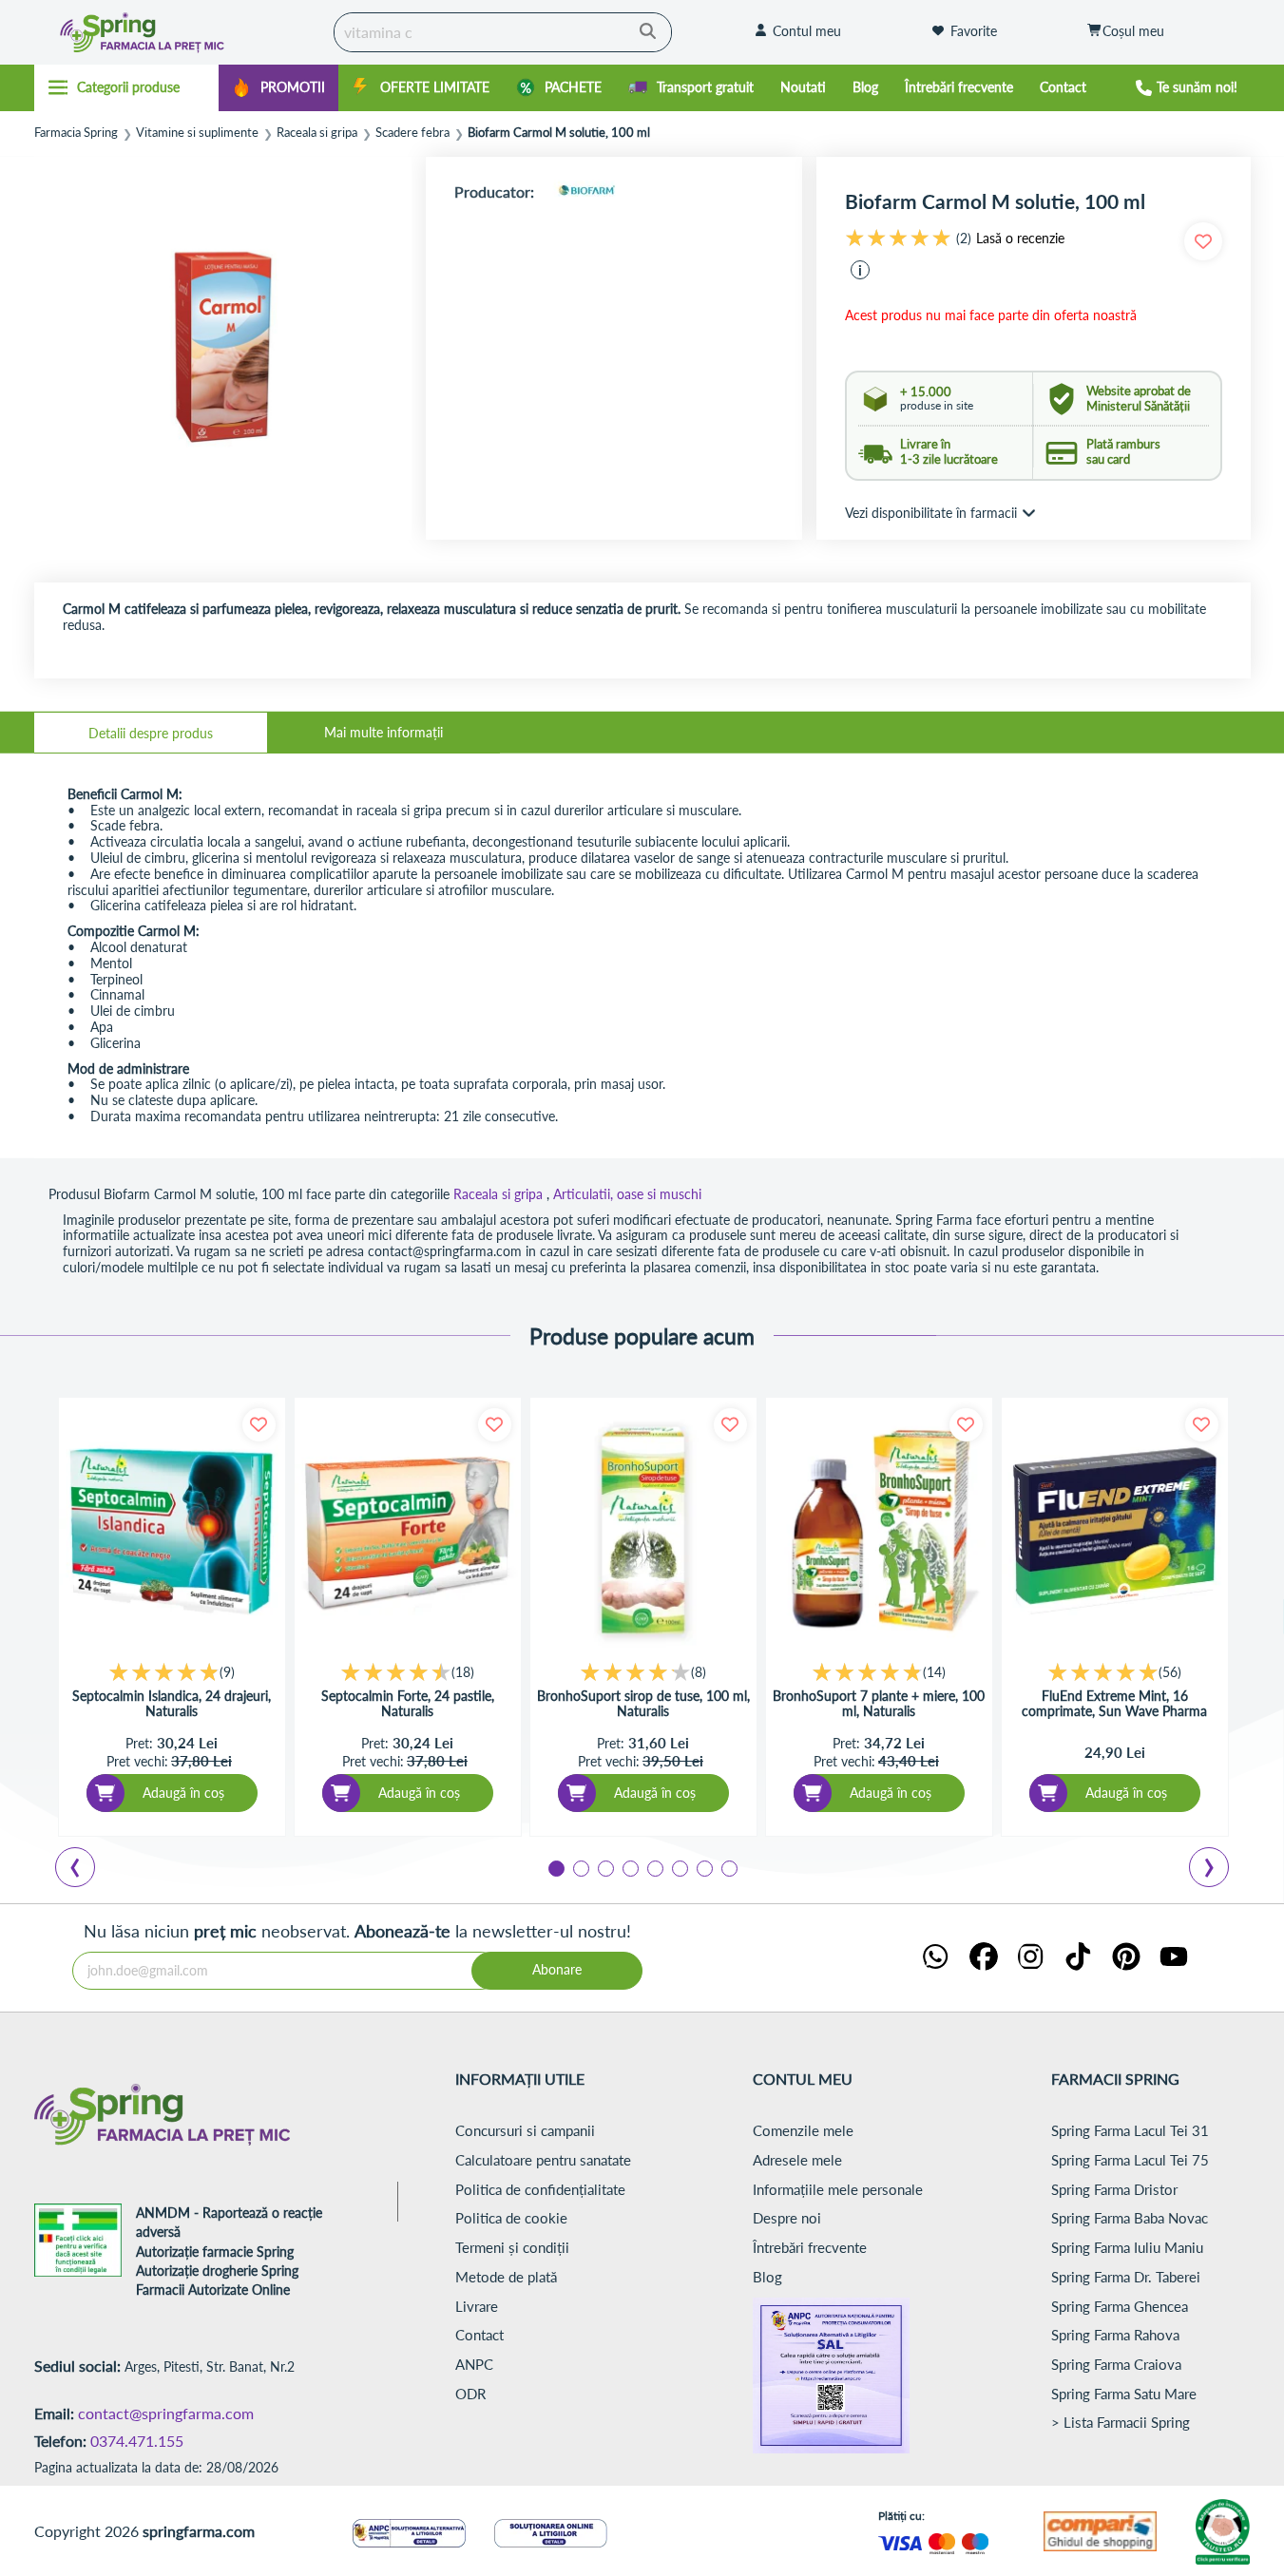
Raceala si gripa (317, 133)
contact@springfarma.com (166, 2413)
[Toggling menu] (127, 87)
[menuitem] (278, 88)
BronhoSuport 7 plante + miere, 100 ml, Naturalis (879, 1704)
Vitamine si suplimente (197, 133)
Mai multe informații (383, 732)
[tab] (151, 733)
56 (1170, 1672)
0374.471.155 (137, 2441)
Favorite (974, 31)
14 (934, 1672)
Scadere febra (412, 133)
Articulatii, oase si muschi (627, 1194)
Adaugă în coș (183, 1793)
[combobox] (503, 32)
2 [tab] (580, 1867)
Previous (86, 1870)
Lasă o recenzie (1020, 239)
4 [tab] (629, 1867)
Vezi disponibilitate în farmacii (931, 513)
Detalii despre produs (151, 733)
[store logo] (179, 32)
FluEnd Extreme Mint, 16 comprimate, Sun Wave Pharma (1114, 1704)
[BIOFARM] (586, 191)
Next (1213, 1870)
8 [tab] (728, 1867)
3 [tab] (604, 1867)
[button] (860, 270)
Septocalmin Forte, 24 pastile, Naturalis (408, 1704)
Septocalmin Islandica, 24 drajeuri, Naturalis (172, 1704)
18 (463, 1672)
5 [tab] (654, 1867)
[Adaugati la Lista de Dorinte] (259, 1425)
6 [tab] (679, 1867)
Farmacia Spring (76, 133)
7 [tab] (703, 1867)
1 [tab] (555, 1867)
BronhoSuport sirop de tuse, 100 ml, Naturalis (643, 1704)
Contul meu (807, 31)
